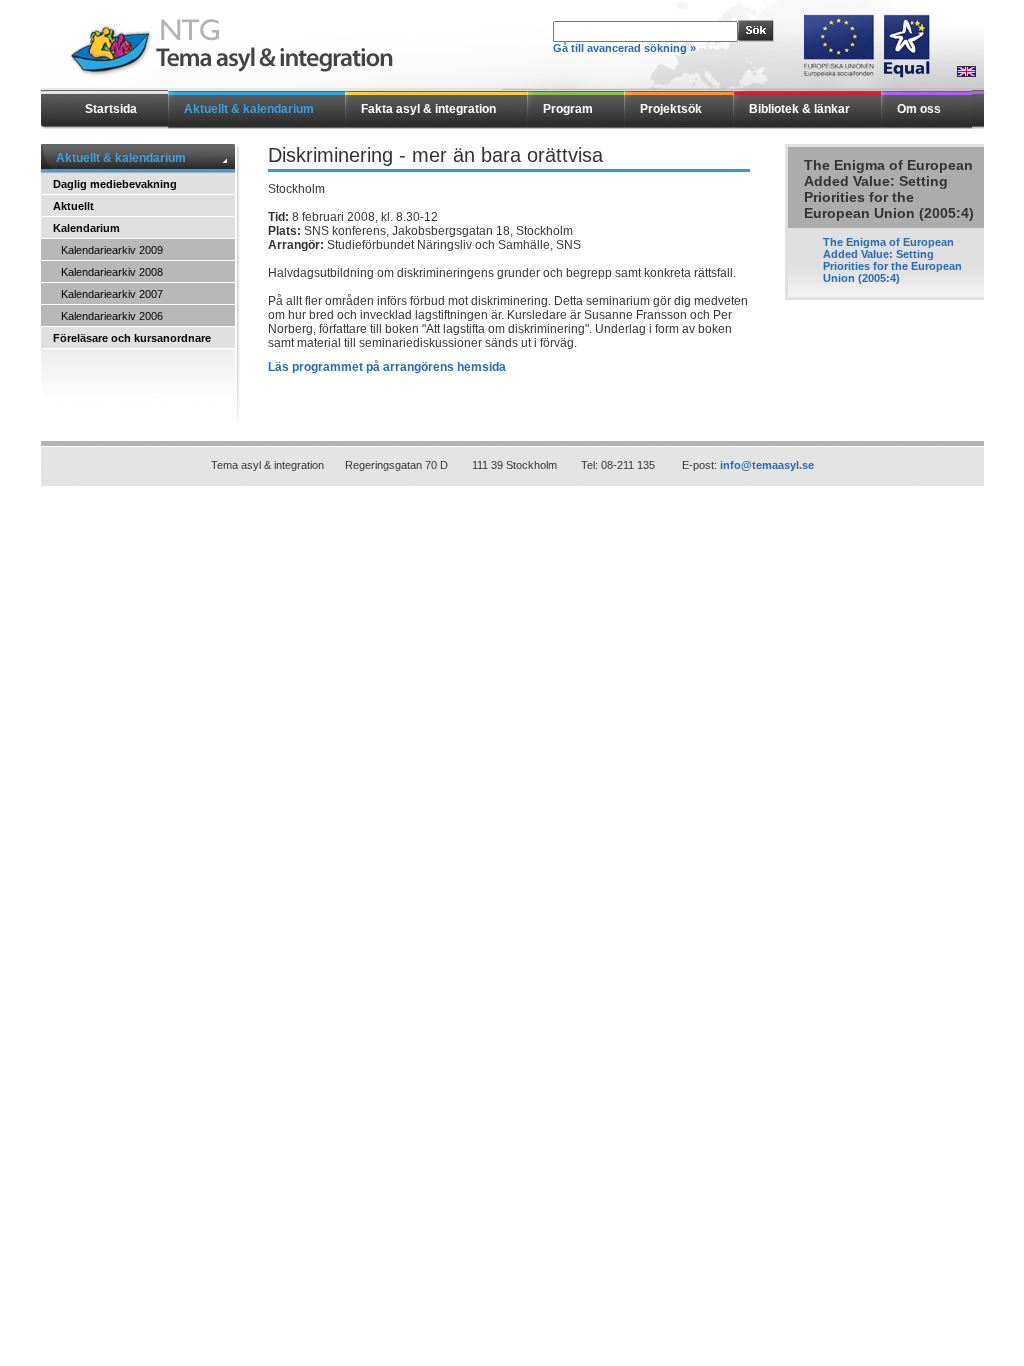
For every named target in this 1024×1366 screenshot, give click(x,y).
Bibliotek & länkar (799, 109)
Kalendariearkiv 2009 (112, 250)
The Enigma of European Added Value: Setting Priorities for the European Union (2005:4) (892, 260)
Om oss (919, 109)
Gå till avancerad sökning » (624, 48)
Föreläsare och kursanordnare (132, 338)
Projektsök (671, 109)
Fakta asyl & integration (428, 109)
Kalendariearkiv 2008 (112, 272)
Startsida (111, 109)
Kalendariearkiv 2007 (112, 294)
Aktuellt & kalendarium (249, 109)
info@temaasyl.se (767, 465)
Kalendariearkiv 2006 (112, 316)
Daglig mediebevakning (115, 184)
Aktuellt (73, 206)
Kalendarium (86, 228)
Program (568, 109)
